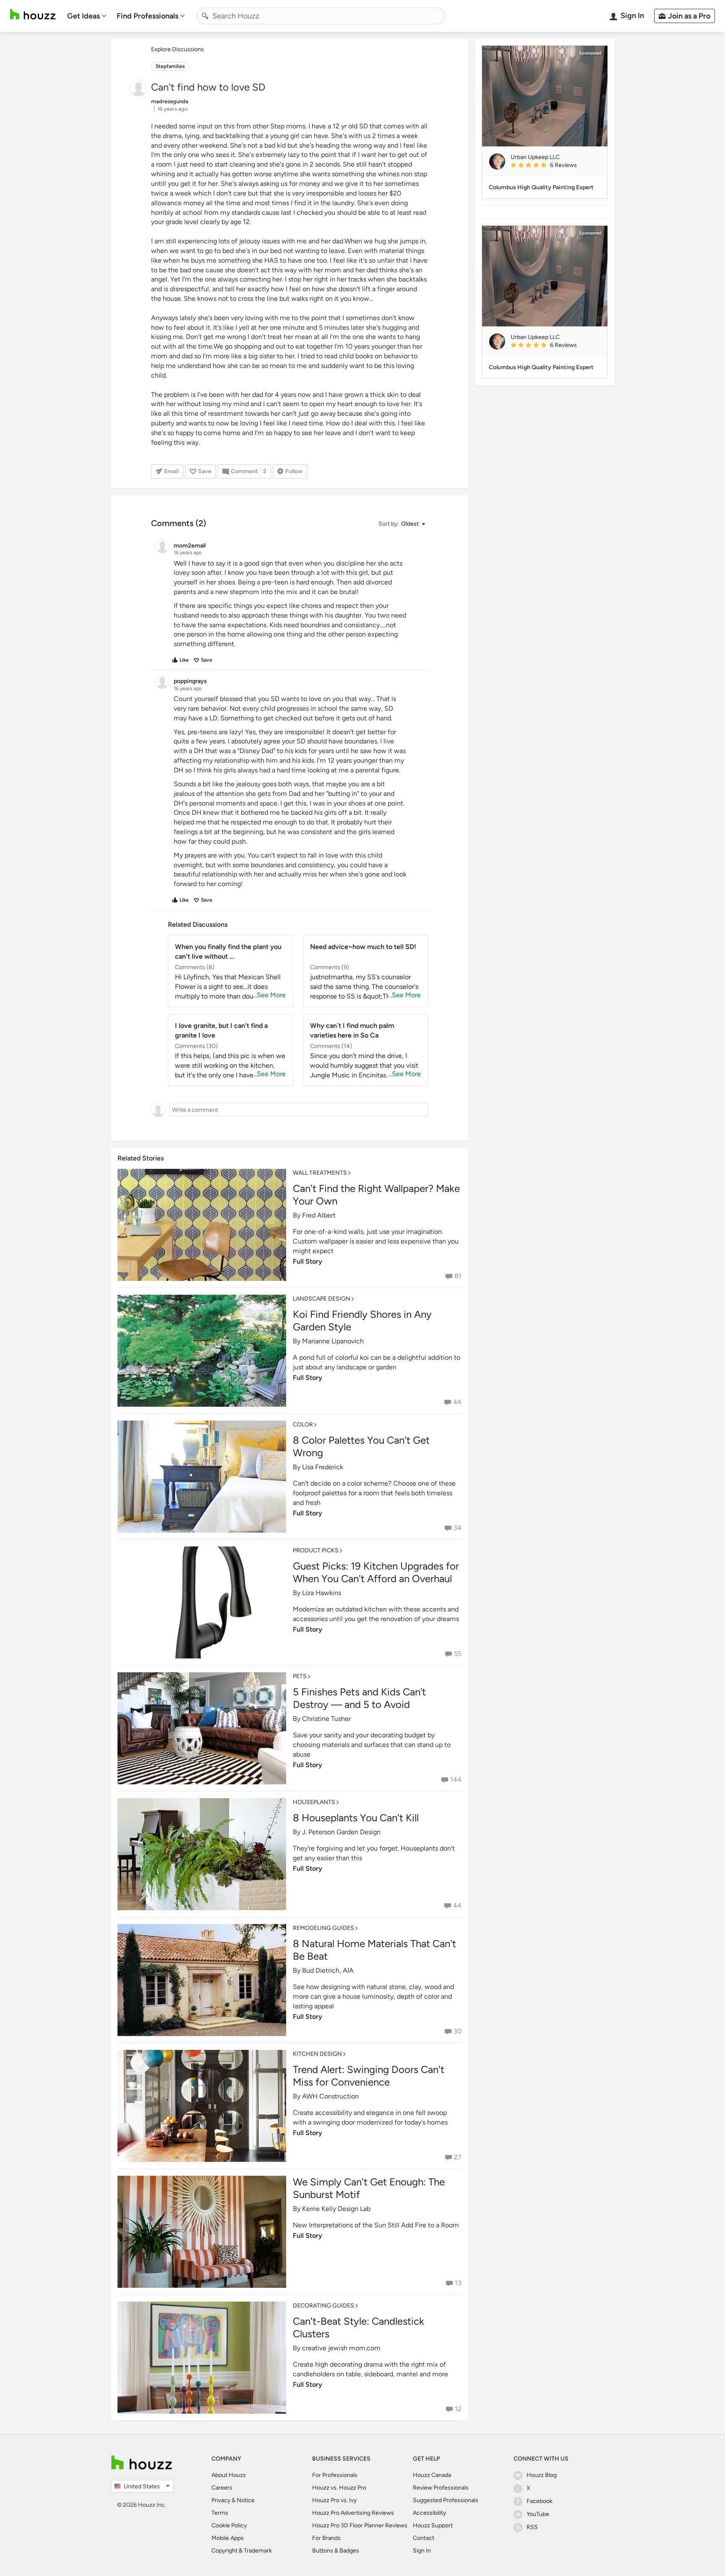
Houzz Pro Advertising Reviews (353, 2513)
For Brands (326, 2538)
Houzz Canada (432, 2475)
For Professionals (335, 2475)
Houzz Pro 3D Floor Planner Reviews (360, 2525)
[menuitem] (87, 16)
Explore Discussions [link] (177, 49)
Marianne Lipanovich (333, 1341)
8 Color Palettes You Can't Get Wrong (361, 1446)
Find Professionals (147, 16)
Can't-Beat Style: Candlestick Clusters (359, 2327)
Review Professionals (441, 2488)
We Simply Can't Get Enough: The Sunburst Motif (369, 2188)
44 (457, 1402)
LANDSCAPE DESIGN (322, 1299)
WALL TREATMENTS (320, 1173)
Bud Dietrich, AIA (328, 1970)
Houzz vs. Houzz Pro (339, 2488)
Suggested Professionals (446, 2500)
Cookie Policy (229, 2525)
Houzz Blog (542, 2475)
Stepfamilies (170, 66)
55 (458, 1654)
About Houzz (229, 2475)
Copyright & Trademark (242, 2551)
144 (456, 1779)
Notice (246, 2500)
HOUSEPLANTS (314, 1802)
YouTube (538, 2514)
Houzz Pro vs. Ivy (334, 2500)
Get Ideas (83, 16)
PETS (300, 1676)
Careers (222, 2488)
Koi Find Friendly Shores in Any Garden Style (362, 1321)
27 (458, 2157)
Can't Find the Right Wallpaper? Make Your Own (376, 1195)
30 (458, 2031)
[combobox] (321, 16)
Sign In (422, 2551)
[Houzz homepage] (33, 14)
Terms (220, 2513)
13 (458, 2283)
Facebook (540, 2501)
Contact (424, 2538)
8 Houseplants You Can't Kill (356, 1818)
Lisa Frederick (323, 1467)
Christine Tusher (326, 1719)
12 (458, 2409)
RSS (532, 2527)
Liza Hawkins (322, 1593)
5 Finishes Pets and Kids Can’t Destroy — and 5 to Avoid (359, 1698)
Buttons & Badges (336, 2551)
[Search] (205, 16)
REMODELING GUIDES (323, 1928)
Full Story (308, 1261)
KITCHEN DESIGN (317, 2054)
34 (458, 1528)
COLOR (303, 1425)
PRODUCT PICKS (316, 1550)
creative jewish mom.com (341, 2348)
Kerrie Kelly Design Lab (336, 2209)
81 (458, 1276)
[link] (555, 166)
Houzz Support (433, 2525)
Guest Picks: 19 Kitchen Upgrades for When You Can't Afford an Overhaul (376, 1572)
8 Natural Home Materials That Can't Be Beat (374, 1950)
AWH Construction (330, 2096)
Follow (294, 471)
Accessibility (429, 2513)
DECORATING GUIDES (323, 2306)
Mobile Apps (228, 2538)
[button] (402, 524)
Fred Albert (319, 1215)
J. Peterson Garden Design (341, 1832)
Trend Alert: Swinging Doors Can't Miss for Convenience (369, 2076)
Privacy (221, 2500)
